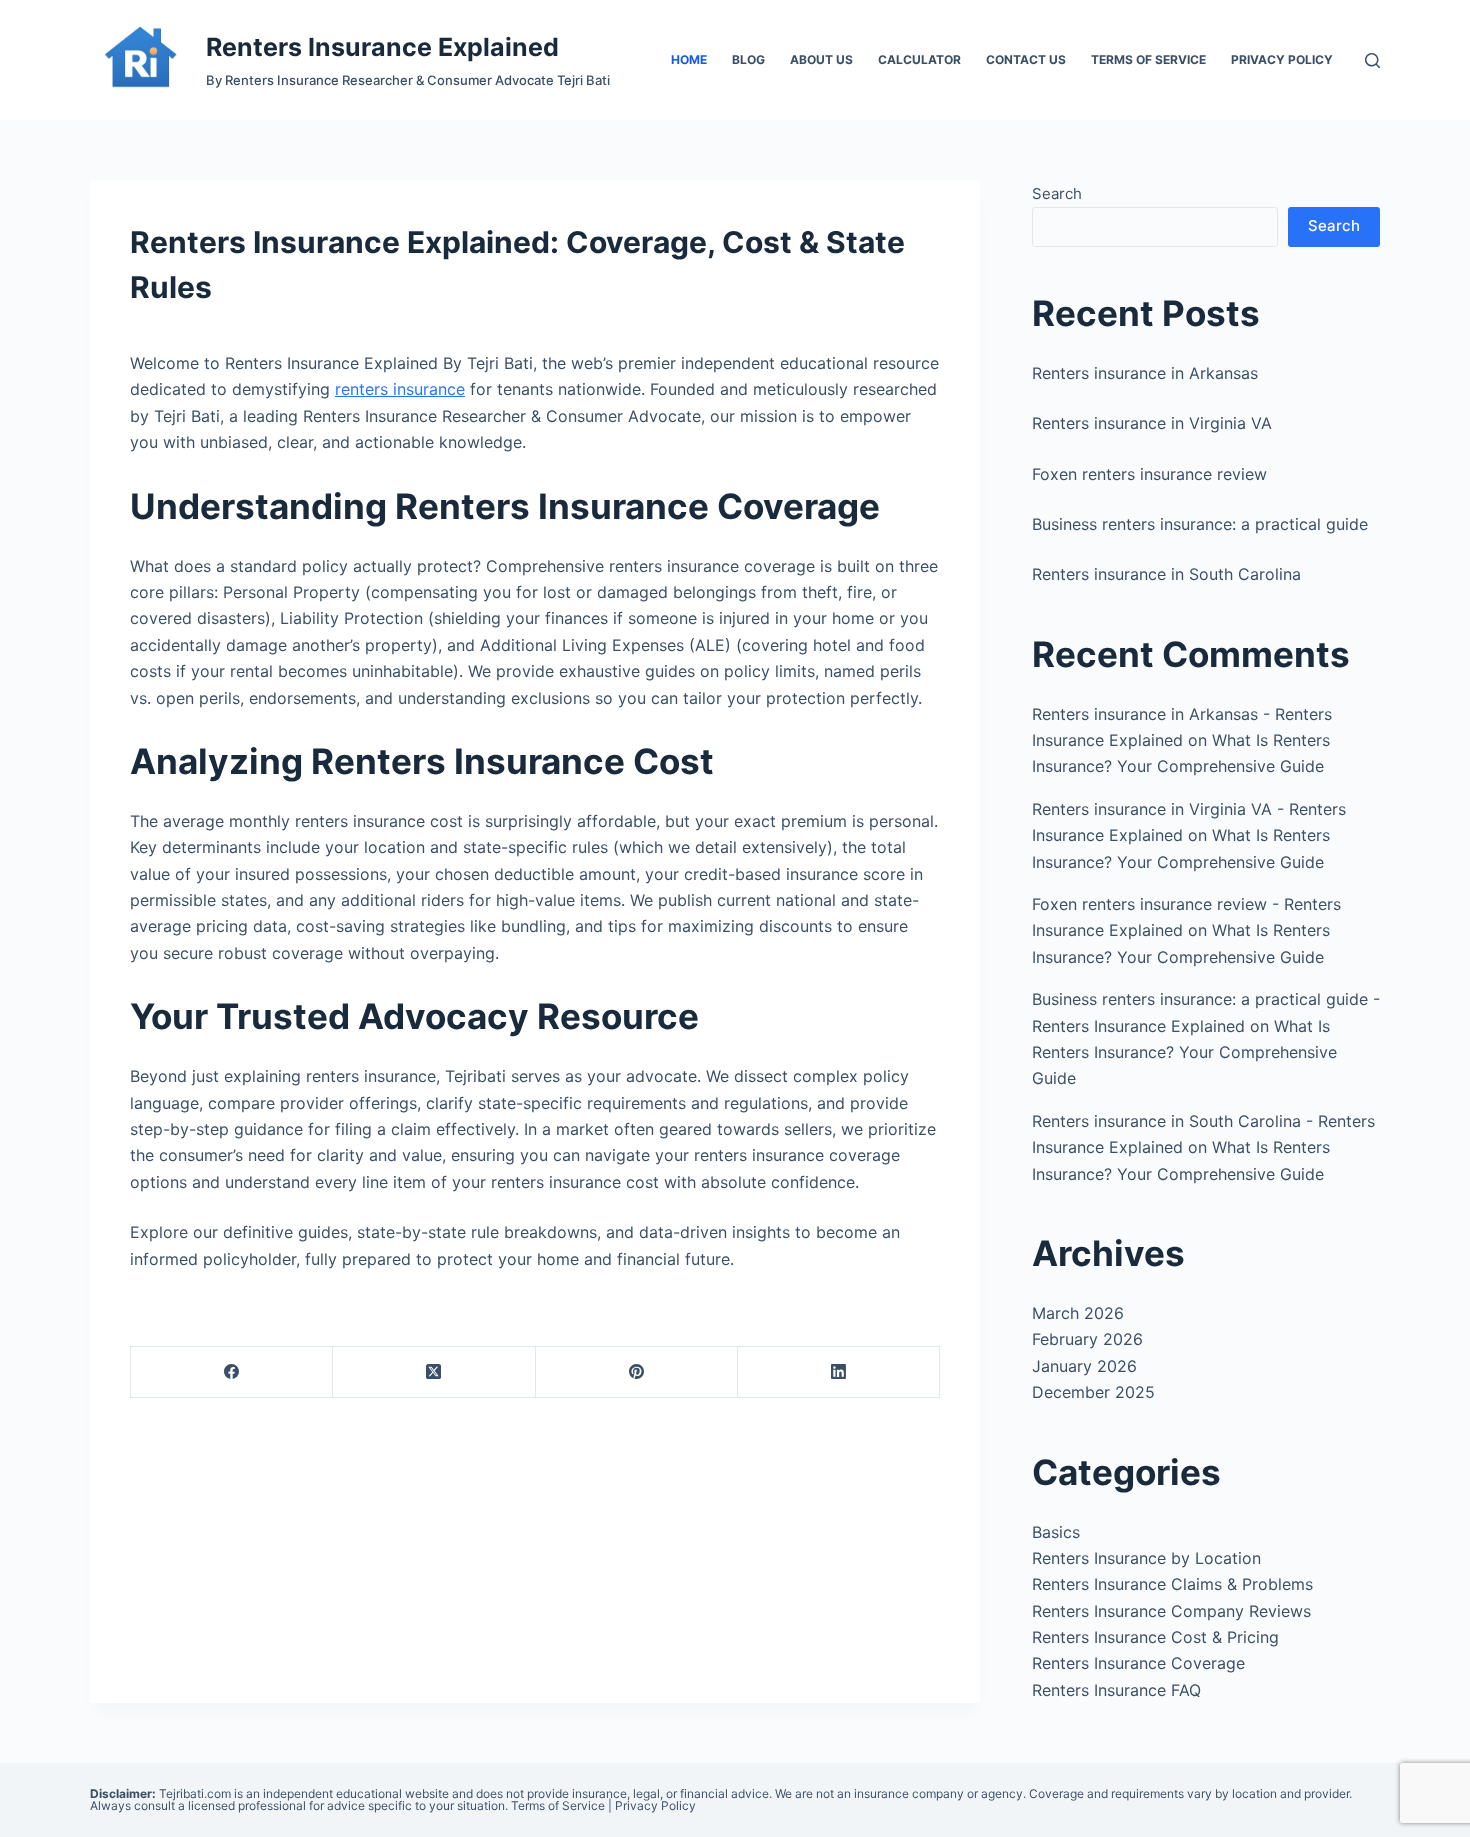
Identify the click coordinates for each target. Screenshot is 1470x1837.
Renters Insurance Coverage (1138, 1663)
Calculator (919, 59)
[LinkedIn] (839, 1372)
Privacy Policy (1282, 59)
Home (689, 59)
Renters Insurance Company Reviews (1171, 1611)
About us (821, 59)
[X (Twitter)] (434, 1372)
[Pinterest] (637, 1372)
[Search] (1372, 60)
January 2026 (1084, 1366)
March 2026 (1078, 1313)
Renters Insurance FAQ (1116, 1690)
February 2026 (1087, 1339)
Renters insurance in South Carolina (1166, 574)
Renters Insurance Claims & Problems (1172, 1584)
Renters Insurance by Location (1146, 1558)
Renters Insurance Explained (382, 47)
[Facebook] (232, 1372)
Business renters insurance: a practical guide (1200, 524)
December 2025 (1093, 1392)
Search (1057, 193)
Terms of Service (1148, 59)
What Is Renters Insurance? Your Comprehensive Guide (1184, 1052)
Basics (1056, 1532)
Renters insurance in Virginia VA (1152, 423)
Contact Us (1026, 59)
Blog (748, 59)
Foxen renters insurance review (1149, 474)
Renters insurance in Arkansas (1145, 373)
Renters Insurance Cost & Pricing (1155, 1637)
